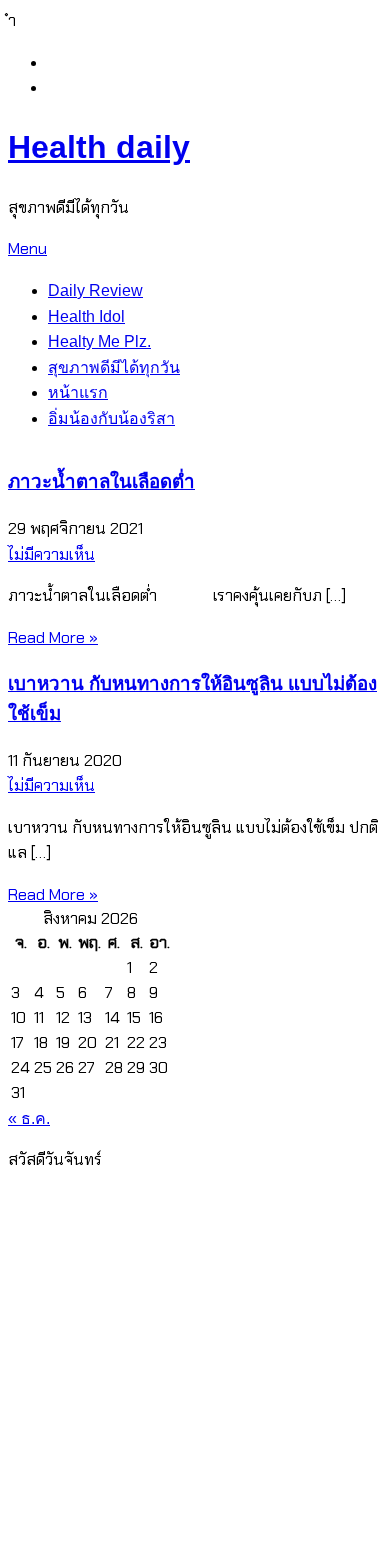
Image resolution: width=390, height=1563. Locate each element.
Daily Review (95, 290)
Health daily (99, 147)
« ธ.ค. (29, 1118)
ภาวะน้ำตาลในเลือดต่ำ (101, 481)
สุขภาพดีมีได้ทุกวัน (114, 367)
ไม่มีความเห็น (51, 554)
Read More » (53, 637)
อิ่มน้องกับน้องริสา (111, 418)
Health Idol (86, 316)
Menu (27, 248)
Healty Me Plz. (99, 341)
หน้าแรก (78, 392)
